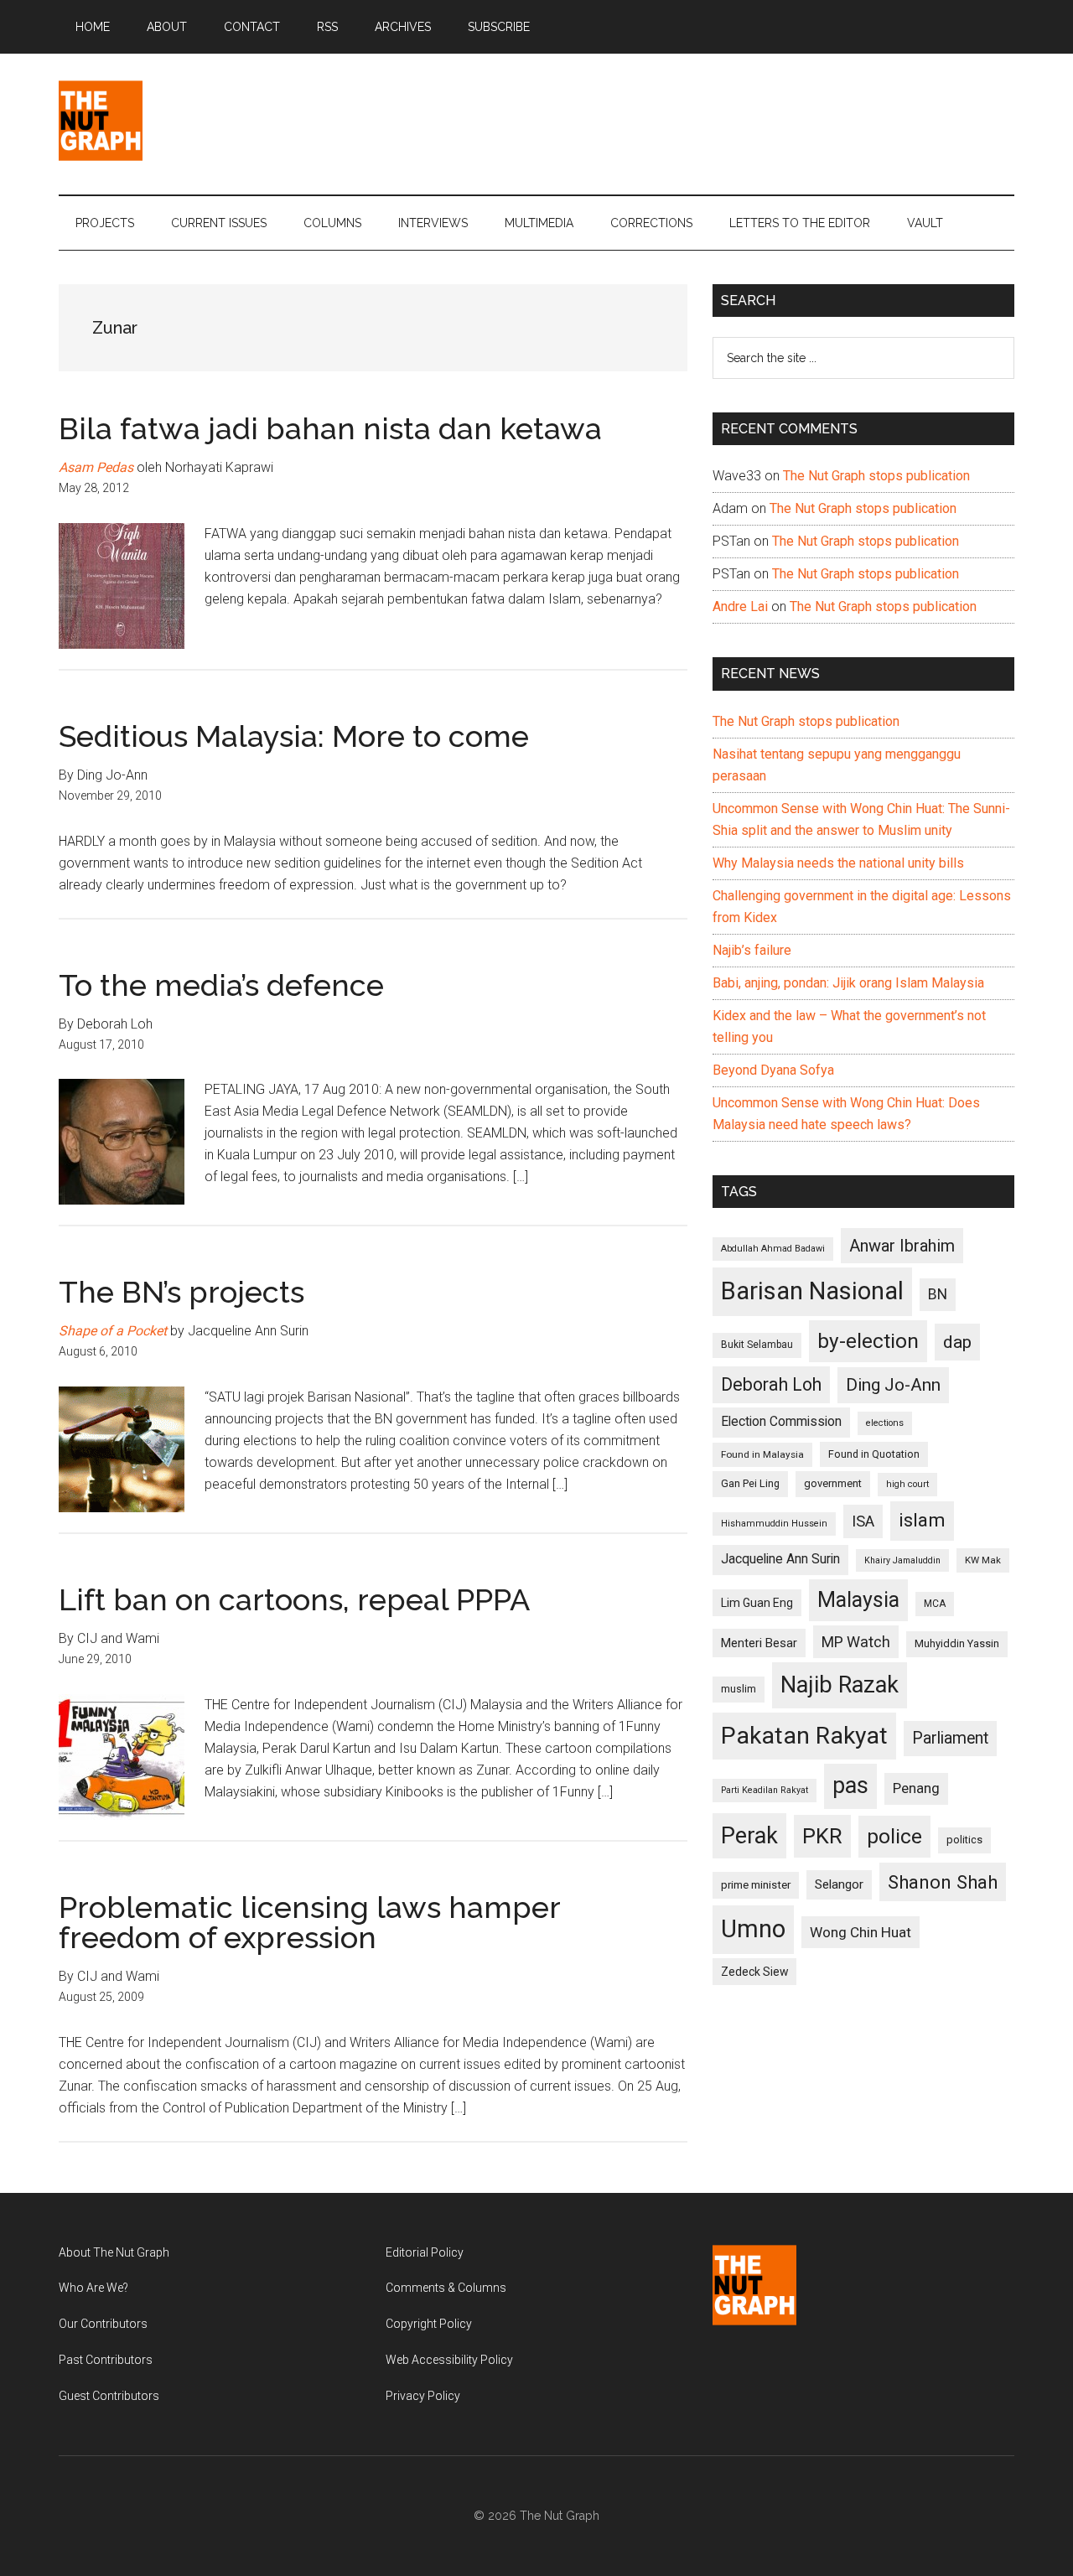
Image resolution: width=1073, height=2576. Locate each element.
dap (957, 1342)
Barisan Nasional (812, 1291)
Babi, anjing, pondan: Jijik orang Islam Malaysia (848, 983)
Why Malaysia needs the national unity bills (838, 863)
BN (938, 1294)
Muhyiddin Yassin (957, 1643)
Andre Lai (740, 606)
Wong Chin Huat (860, 1932)
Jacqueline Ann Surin (780, 1559)
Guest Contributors (109, 2396)
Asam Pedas (96, 467)
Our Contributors (103, 2324)
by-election (868, 1341)
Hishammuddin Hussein (774, 1524)
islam (922, 1520)
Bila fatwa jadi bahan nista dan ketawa (330, 428)
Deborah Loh (771, 1384)
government (833, 1483)
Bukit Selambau (757, 1345)
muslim (739, 1689)
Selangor (839, 1884)
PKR (822, 1836)
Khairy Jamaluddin (902, 1560)
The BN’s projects (181, 1292)
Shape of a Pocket (113, 1331)
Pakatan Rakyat (804, 1736)
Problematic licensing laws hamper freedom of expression (309, 1922)
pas (850, 1786)
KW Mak (983, 1560)
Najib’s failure (752, 950)
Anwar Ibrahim (902, 1246)
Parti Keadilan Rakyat (765, 1790)
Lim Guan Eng (757, 1603)
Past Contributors (106, 2360)
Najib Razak (840, 1685)
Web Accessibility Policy (449, 2360)
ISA (863, 1521)
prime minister (756, 1885)
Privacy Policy (423, 2396)
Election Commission (781, 1422)
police (894, 1836)
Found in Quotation (874, 1454)
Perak (749, 1836)
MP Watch (856, 1642)
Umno (753, 1929)
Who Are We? (93, 2288)
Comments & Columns (446, 2288)
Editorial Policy (425, 2252)
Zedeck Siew (754, 1972)
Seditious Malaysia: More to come (294, 736)
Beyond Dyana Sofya (773, 1070)
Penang (916, 1788)
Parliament (950, 1738)
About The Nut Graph (114, 2252)
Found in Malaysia (762, 1454)
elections (885, 1423)
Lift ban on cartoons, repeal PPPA (294, 1599)
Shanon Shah (943, 1882)
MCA (935, 1604)
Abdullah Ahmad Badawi (773, 1249)
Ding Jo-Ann (893, 1385)
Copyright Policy (429, 2324)
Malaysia (858, 1600)
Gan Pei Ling (750, 1483)
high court (907, 1484)
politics (964, 1840)
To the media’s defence (221, 985)
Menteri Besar (759, 1643)
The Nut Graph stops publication (876, 476)
